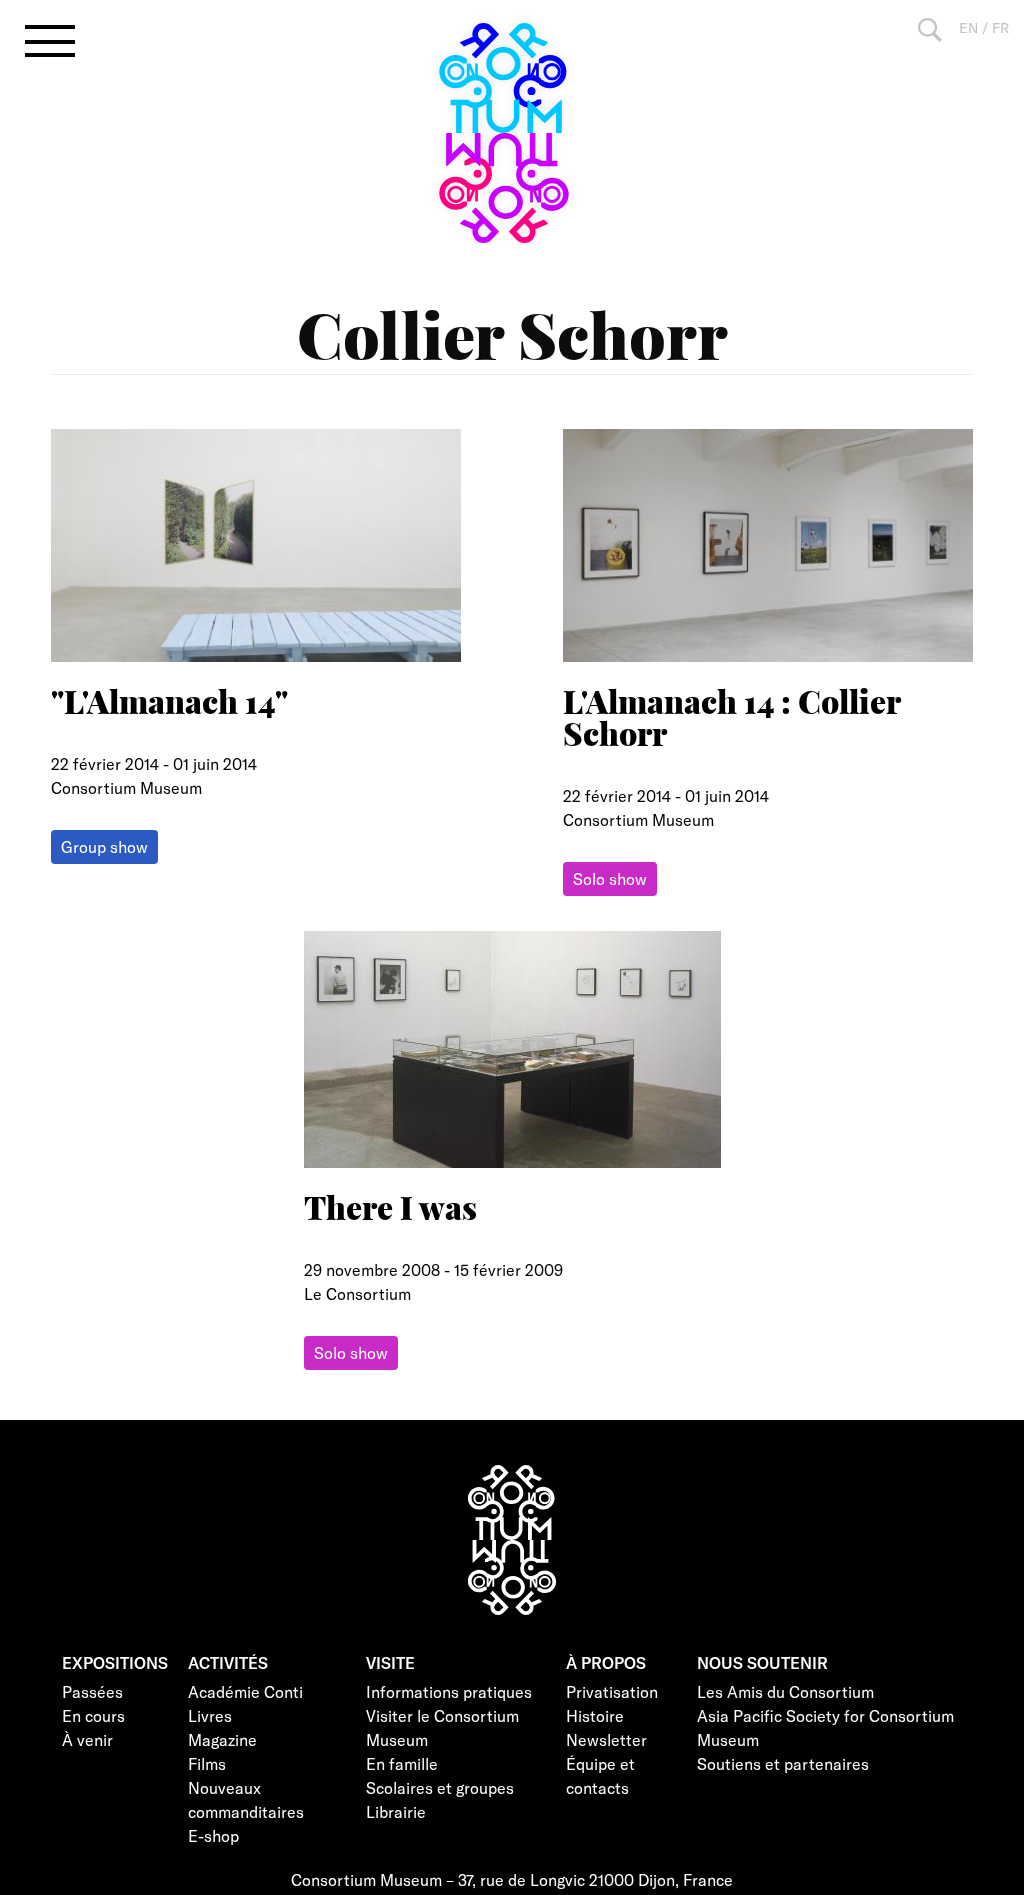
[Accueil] (512, 133)
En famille (402, 1763)
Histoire (595, 1715)
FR (1000, 27)
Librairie (396, 1811)
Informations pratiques (449, 1691)
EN (968, 27)
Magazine (222, 1739)
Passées (92, 1691)
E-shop (213, 1835)
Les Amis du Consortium (785, 1691)
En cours (93, 1715)
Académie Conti (245, 1691)
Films (207, 1763)
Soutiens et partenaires (783, 1763)
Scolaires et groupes (440, 1787)
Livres (210, 1715)
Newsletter (606, 1739)
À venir (87, 1739)
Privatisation (612, 1691)
